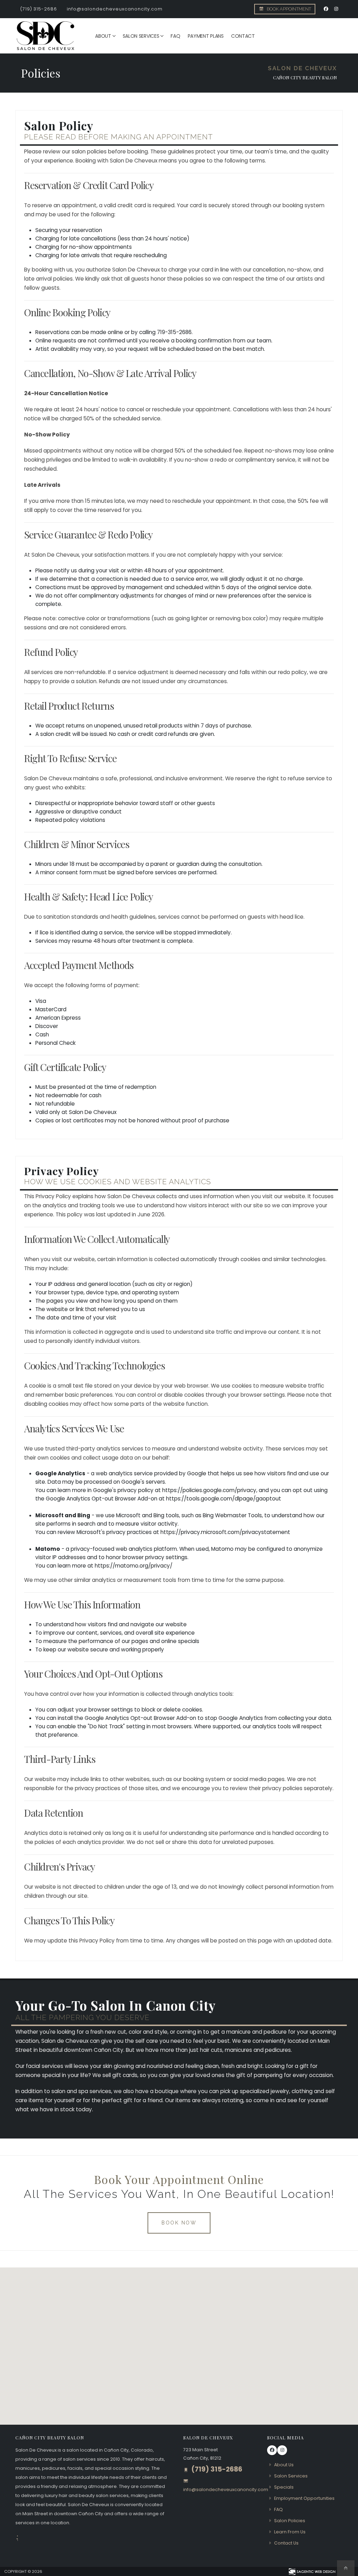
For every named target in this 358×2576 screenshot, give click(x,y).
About (103, 36)
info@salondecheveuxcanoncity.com (115, 9)
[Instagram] (336, 9)
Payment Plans (206, 36)
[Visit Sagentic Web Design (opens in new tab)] (312, 2571)
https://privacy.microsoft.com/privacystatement (225, 1532)
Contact (243, 36)
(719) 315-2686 (39, 9)
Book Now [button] (179, 2223)
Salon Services (141, 36)
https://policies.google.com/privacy (209, 1490)
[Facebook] (326, 9)
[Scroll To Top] (346, 2568)
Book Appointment (288, 9)
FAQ (175, 36)
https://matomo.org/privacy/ (134, 1566)
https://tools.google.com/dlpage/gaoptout (224, 1499)
